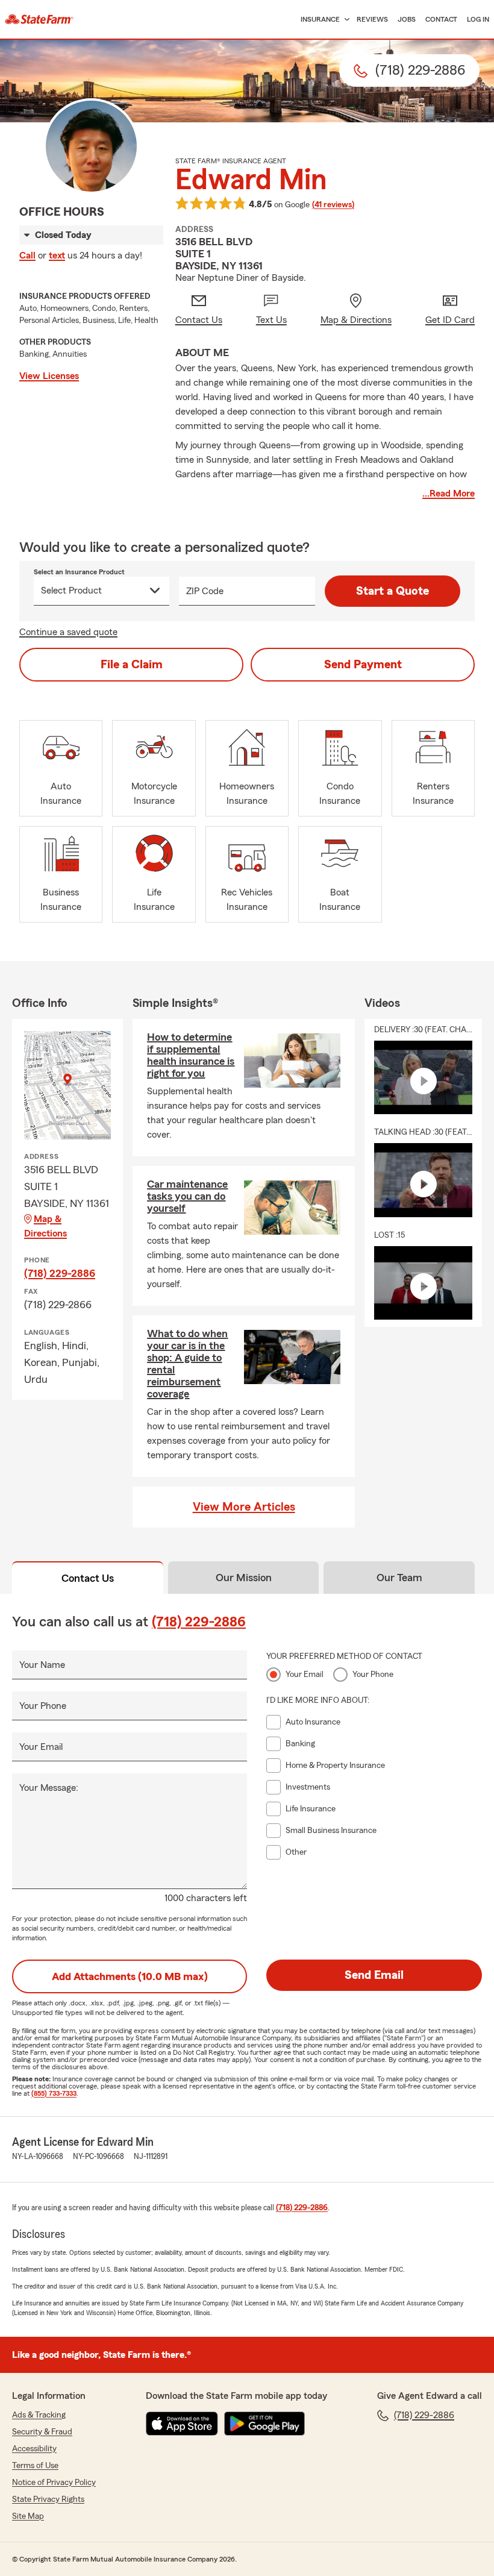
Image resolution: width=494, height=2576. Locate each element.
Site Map (28, 2516)
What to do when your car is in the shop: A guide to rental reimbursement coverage (187, 1364)
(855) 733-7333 (54, 2093)
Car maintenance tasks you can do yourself (187, 1196)
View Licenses (49, 376)
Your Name (42, 1665)
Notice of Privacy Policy (54, 2483)
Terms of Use (35, 2466)
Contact (441, 19)
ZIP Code (205, 591)
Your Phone (43, 1706)
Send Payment (363, 665)
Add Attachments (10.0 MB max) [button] (130, 1976)
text (57, 255)
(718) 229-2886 (60, 1273)
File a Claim (132, 665)
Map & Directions (45, 1226)
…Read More (449, 494)
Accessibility (34, 2449)
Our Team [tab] (399, 1578)
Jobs (407, 19)
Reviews (372, 19)
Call (27, 255)
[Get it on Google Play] (264, 2424)
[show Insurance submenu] (345, 20)
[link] (39, 19)
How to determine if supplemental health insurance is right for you (191, 1055)
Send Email (374, 1975)
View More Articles (244, 1507)
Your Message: (49, 1788)
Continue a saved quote (68, 632)
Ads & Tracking (39, 2415)
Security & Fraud (42, 2432)
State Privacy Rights (48, 2499)
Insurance (320, 19)
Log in (478, 19)
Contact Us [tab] (88, 1578)
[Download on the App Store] (182, 2424)
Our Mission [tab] (244, 1578)
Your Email (41, 1747)
